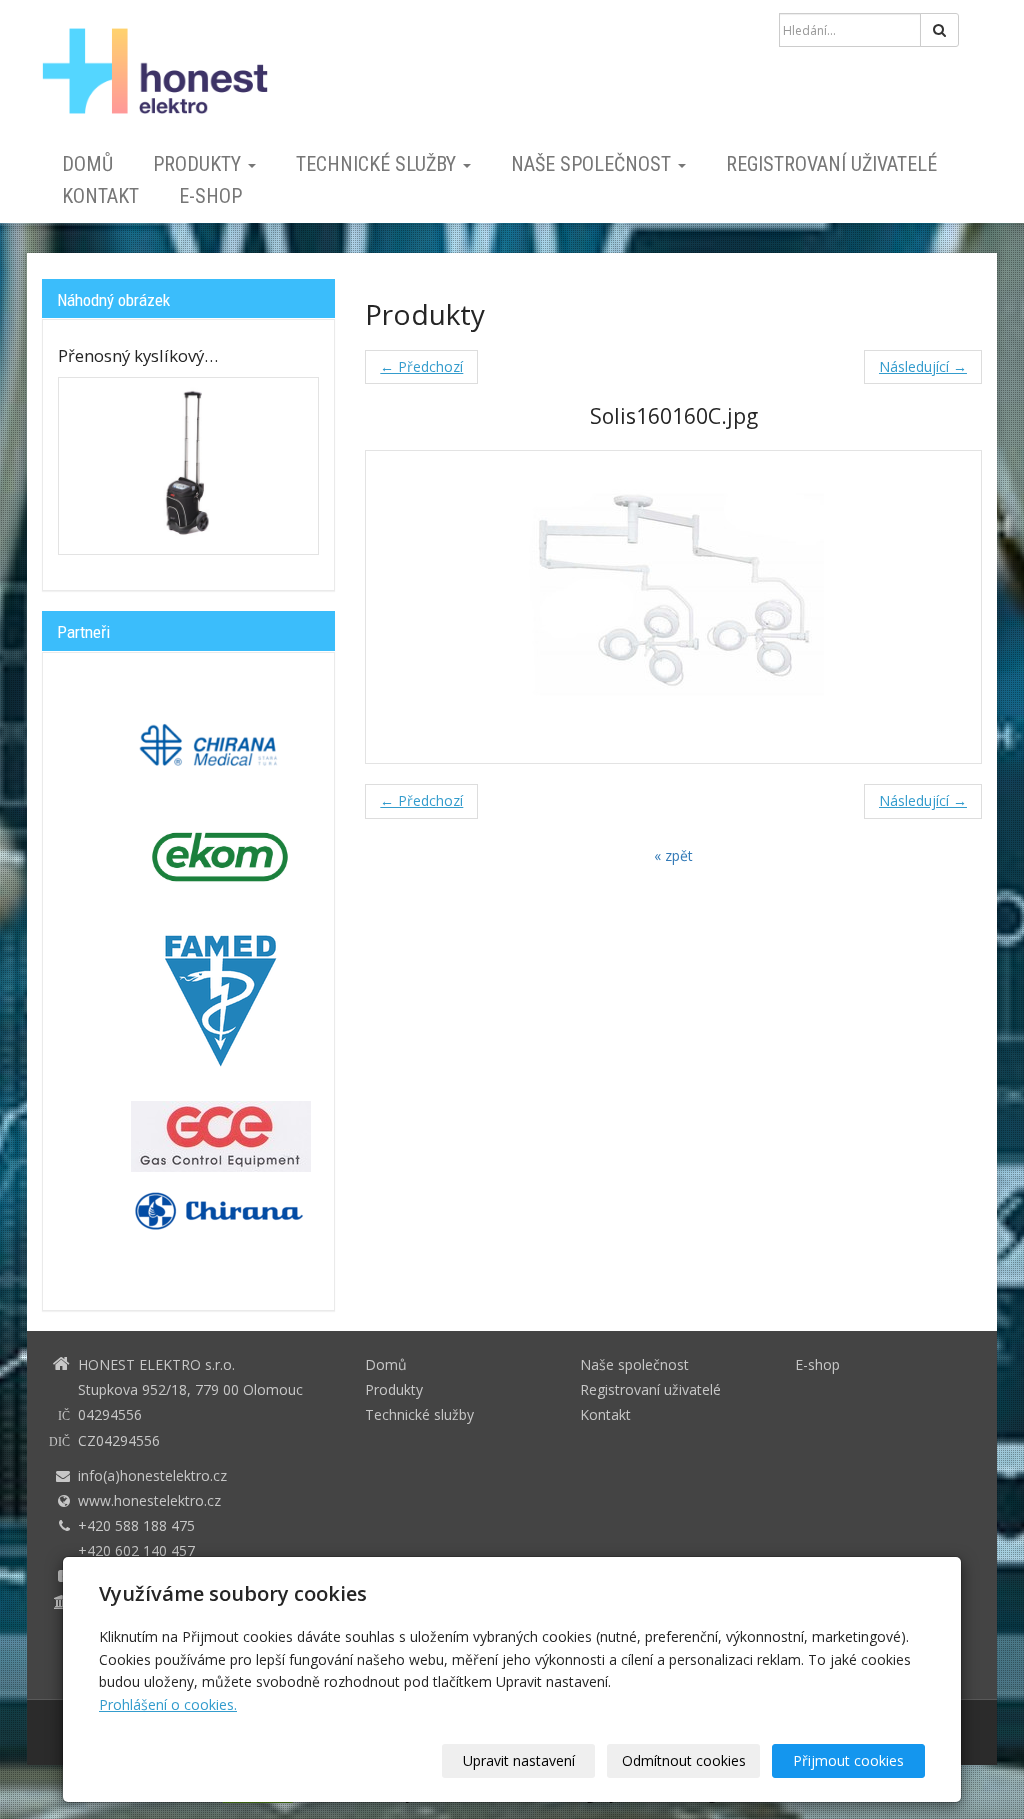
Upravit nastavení (519, 1760)
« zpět (673, 855)
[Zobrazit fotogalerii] (188, 466)
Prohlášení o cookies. (168, 1704)
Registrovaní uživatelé (831, 164)
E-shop (210, 196)
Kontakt (100, 196)
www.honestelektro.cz (149, 1500)
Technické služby (378, 164)
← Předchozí (421, 366)
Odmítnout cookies (684, 1760)
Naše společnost (593, 164)
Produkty (199, 164)
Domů (87, 164)
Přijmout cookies (848, 1760)
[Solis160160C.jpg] (673, 607)
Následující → (923, 366)
